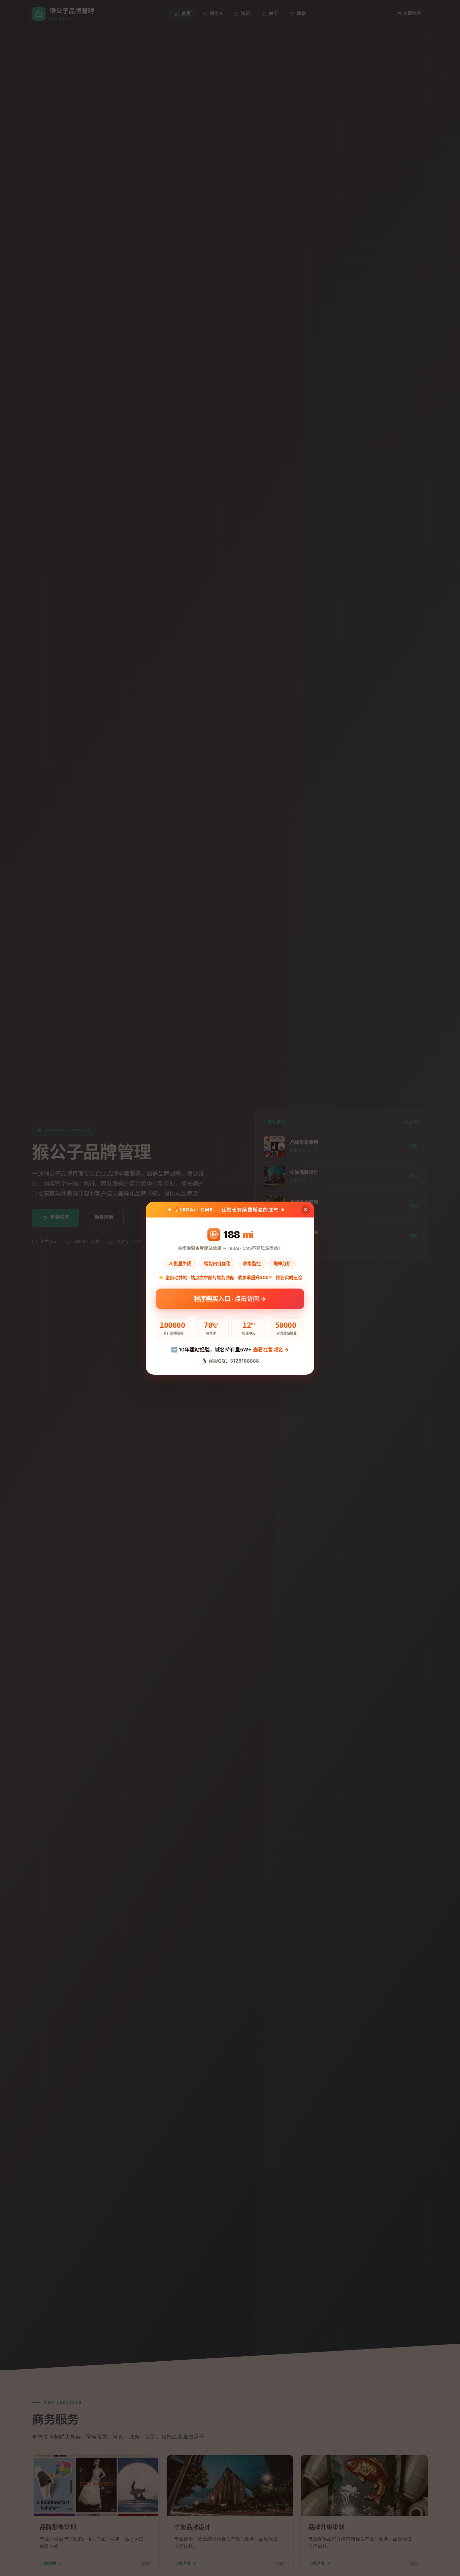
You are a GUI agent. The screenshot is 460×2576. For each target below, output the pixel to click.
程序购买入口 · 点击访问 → (230, 1299)
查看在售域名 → (271, 1350)
